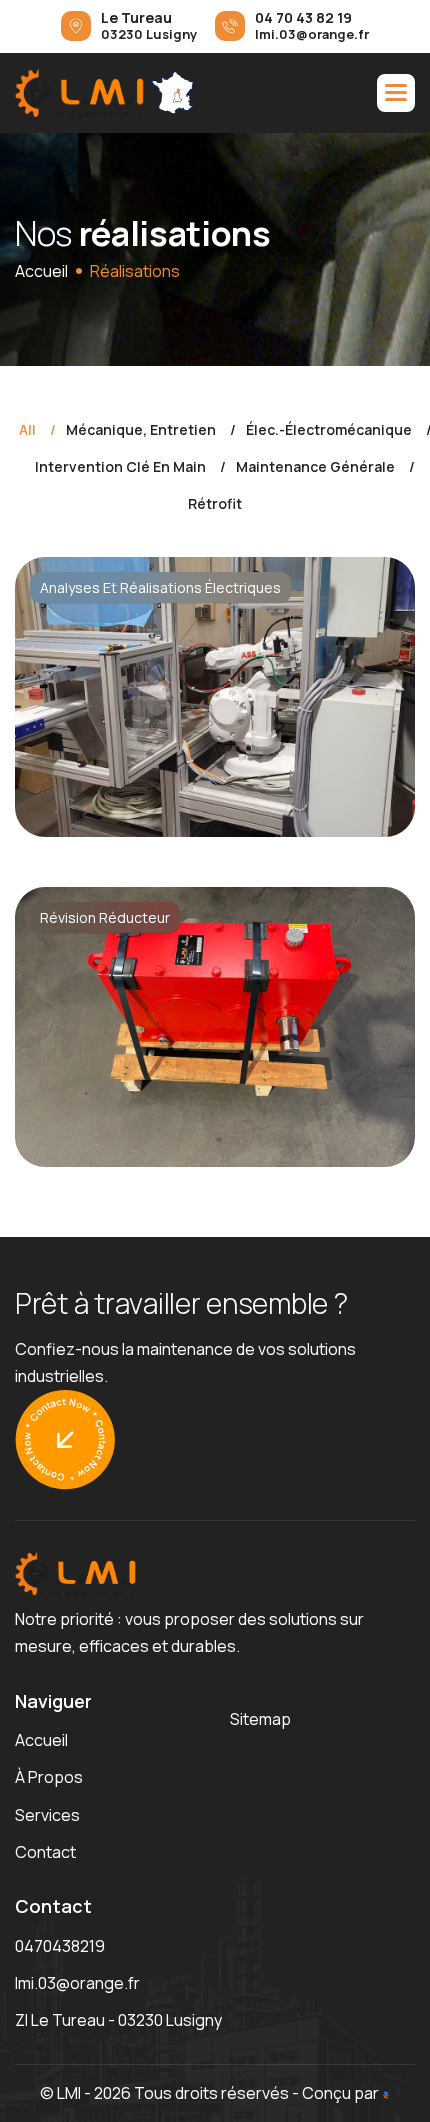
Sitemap (260, 1719)
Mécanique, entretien (141, 430)
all (27, 430)
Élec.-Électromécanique (329, 430)
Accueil (41, 271)
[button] (396, 93)
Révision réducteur (105, 917)
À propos (49, 1777)
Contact (45, 1852)
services (47, 1815)
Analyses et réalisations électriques (160, 587)
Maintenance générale (315, 467)
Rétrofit (215, 504)
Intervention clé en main (120, 467)
